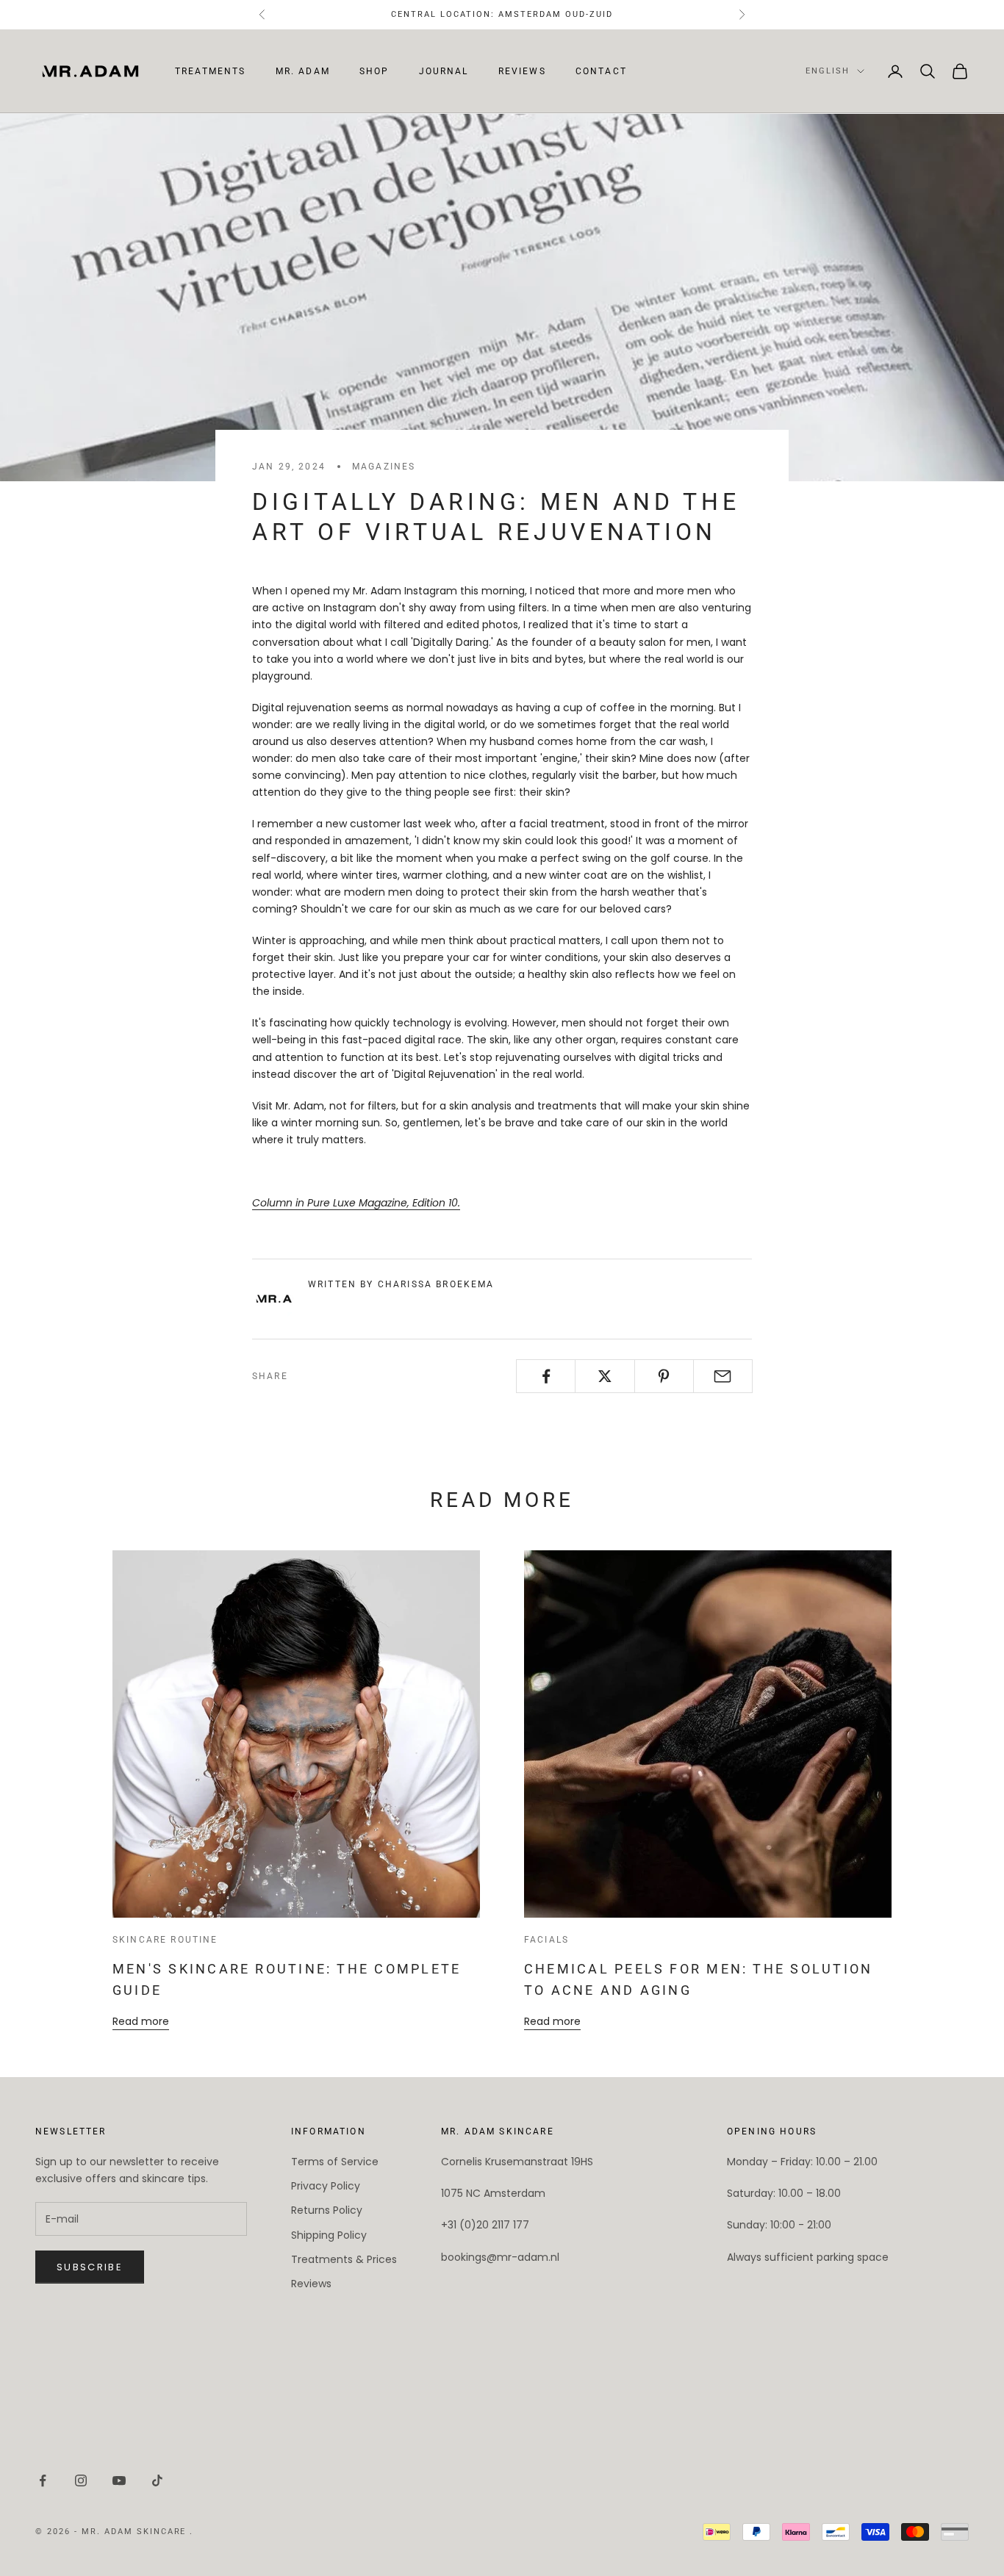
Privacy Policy (326, 2186)
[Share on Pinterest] (664, 1376)
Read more (141, 2021)
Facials (546, 1940)
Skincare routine (165, 1940)
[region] (944, 2516)
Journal (444, 71)
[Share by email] (723, 1376)
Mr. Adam (303, 71)
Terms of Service (335, 2162)
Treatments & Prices (344, 2259)
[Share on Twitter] (605, 1376)
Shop (374, 71)
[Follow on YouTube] (119, 2480)
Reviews (522, 71)
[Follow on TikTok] (157, 2480)
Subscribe (90, 2267)
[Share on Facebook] (546, 1376)
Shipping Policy (329, 2235)
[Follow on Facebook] (43, 2480)
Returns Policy (327, 2210)
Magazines (384, 467)
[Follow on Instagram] (81, 2480)
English (828, 71)
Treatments (211, 71)
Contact (601, 71)
